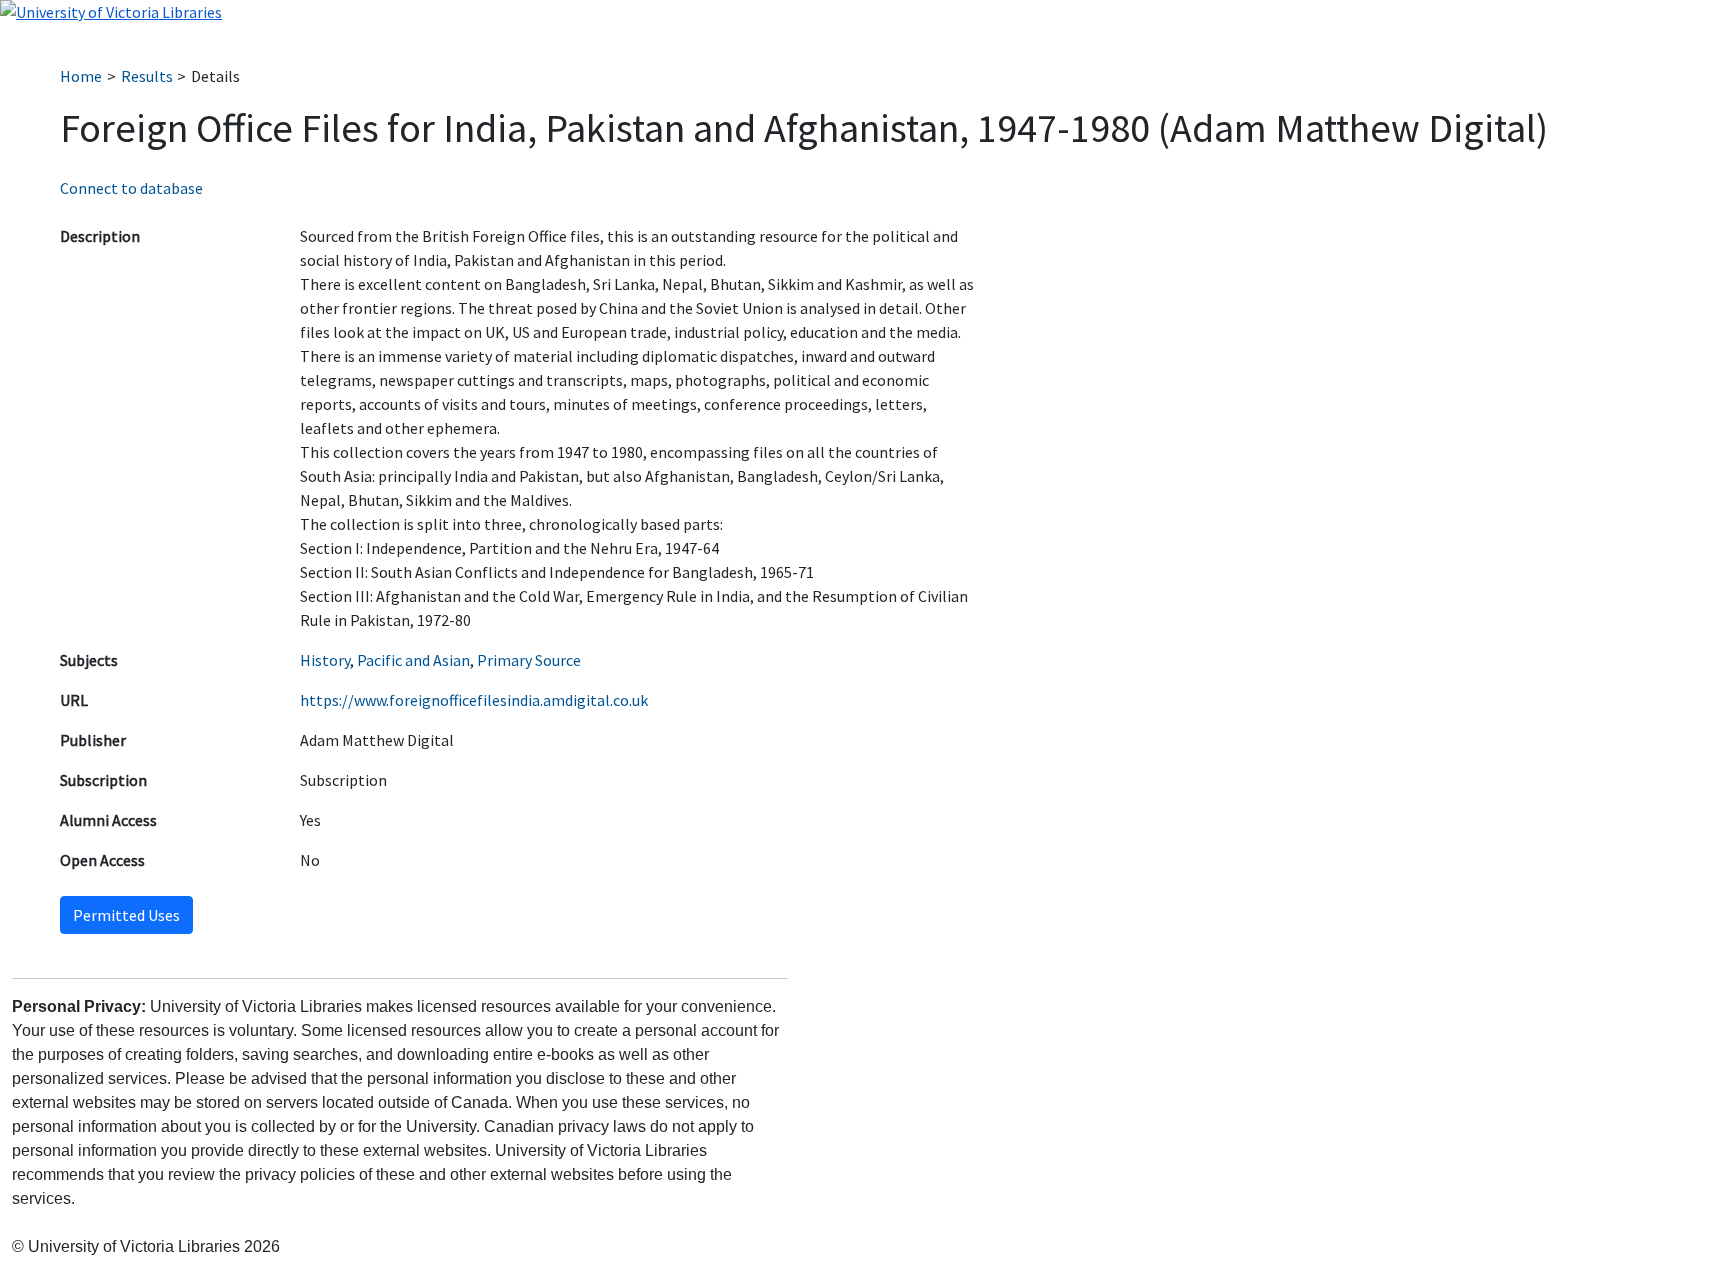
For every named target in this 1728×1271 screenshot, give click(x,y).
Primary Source (529, 660)
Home (81, 76)
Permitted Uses (126, 915)
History (325, 660)
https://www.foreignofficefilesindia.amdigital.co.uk (474, 700)
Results (147, 76)
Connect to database (131, 188)
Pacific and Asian (413, 660)
